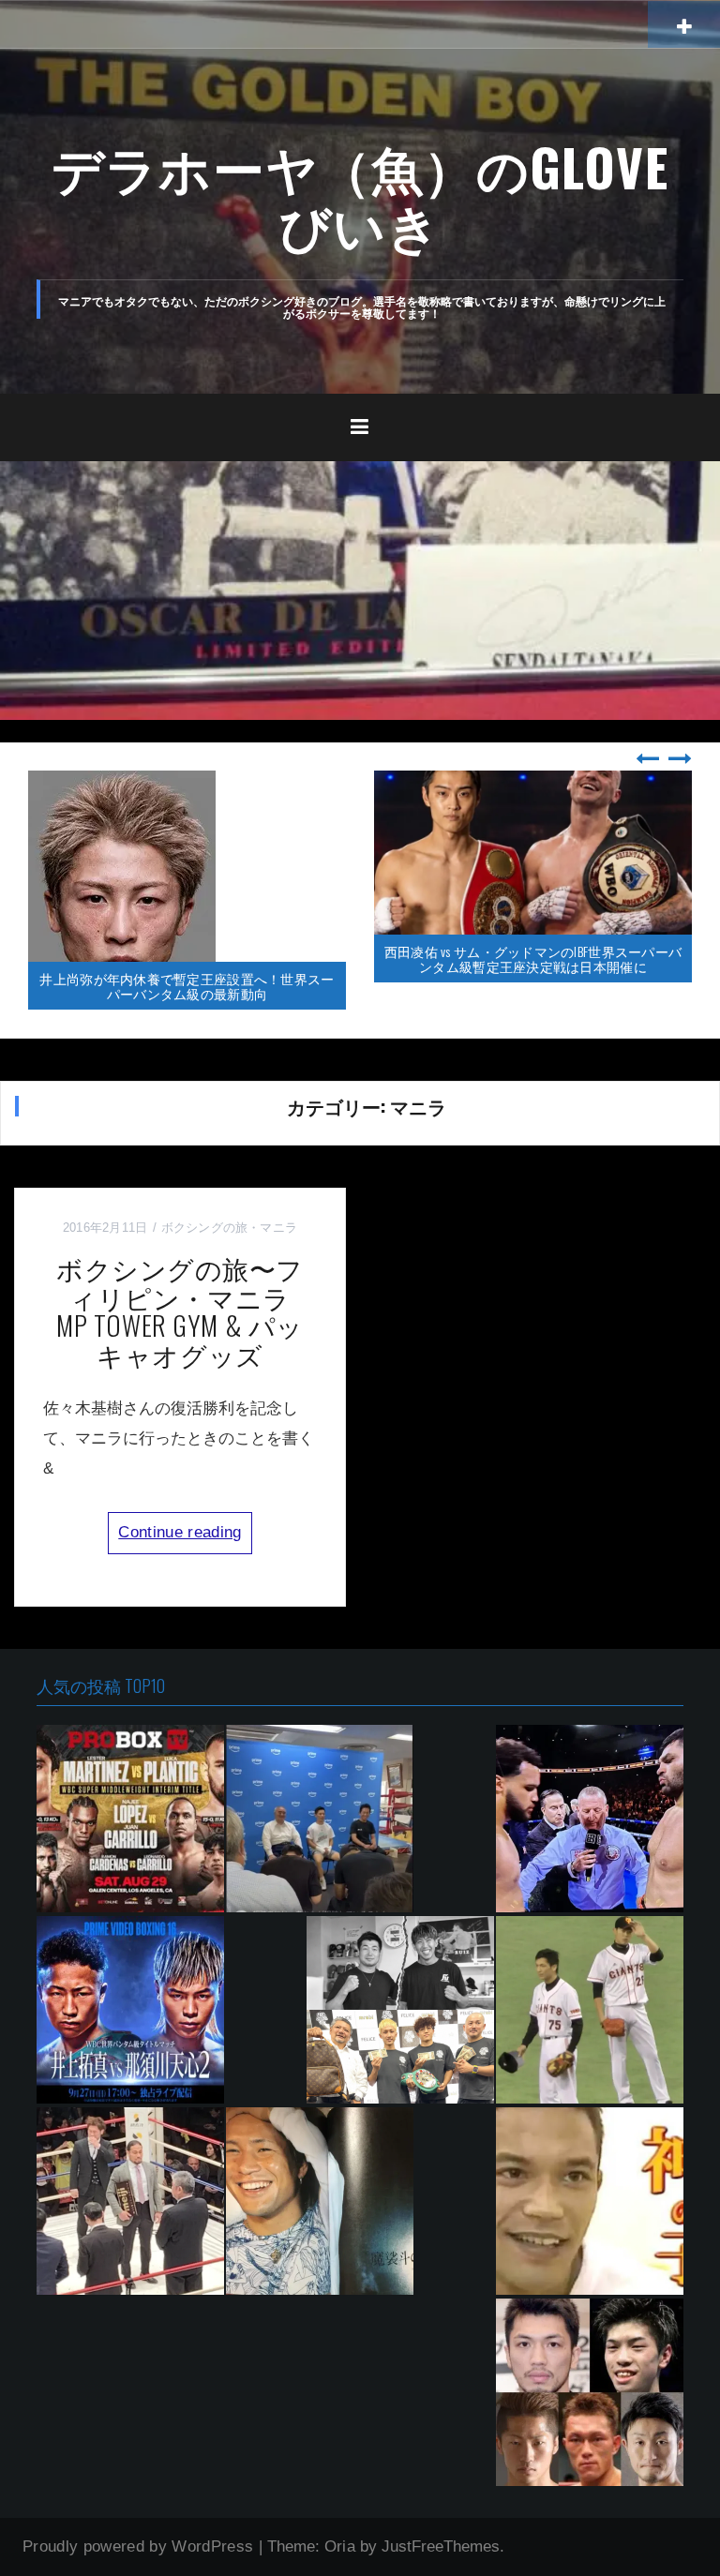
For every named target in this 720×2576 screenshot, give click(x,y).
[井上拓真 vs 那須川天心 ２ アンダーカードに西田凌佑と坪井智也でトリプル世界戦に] (130, 2010)
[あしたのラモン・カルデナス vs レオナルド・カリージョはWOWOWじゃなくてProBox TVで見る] (130, 1819)
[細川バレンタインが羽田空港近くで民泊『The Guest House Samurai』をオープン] (130, 2201)
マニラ (278, 1228)
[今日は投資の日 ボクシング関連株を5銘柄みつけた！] (590, 2392)
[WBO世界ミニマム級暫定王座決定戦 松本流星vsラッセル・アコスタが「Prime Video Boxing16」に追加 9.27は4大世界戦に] (320, 1819)
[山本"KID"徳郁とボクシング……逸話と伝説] (590, 2201)
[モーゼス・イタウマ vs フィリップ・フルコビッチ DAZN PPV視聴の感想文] (590, 1819)
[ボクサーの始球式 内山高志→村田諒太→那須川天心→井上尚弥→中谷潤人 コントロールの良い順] (590, 2010)
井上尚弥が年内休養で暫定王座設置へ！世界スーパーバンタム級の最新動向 (187, 985)
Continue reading (180, 1532)
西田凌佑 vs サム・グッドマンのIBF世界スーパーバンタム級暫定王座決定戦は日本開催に (533, 958)
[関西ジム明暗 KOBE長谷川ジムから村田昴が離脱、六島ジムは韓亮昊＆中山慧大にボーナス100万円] (400, 2010)
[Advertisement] (360, 602)
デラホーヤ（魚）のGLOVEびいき (360, 195)
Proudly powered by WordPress (138, 2546)
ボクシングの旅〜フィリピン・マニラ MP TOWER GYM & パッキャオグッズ (187, 1311)
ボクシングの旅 (205, 1228)
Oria (340, 2546)
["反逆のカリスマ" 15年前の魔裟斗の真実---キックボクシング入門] (320, 2201)
